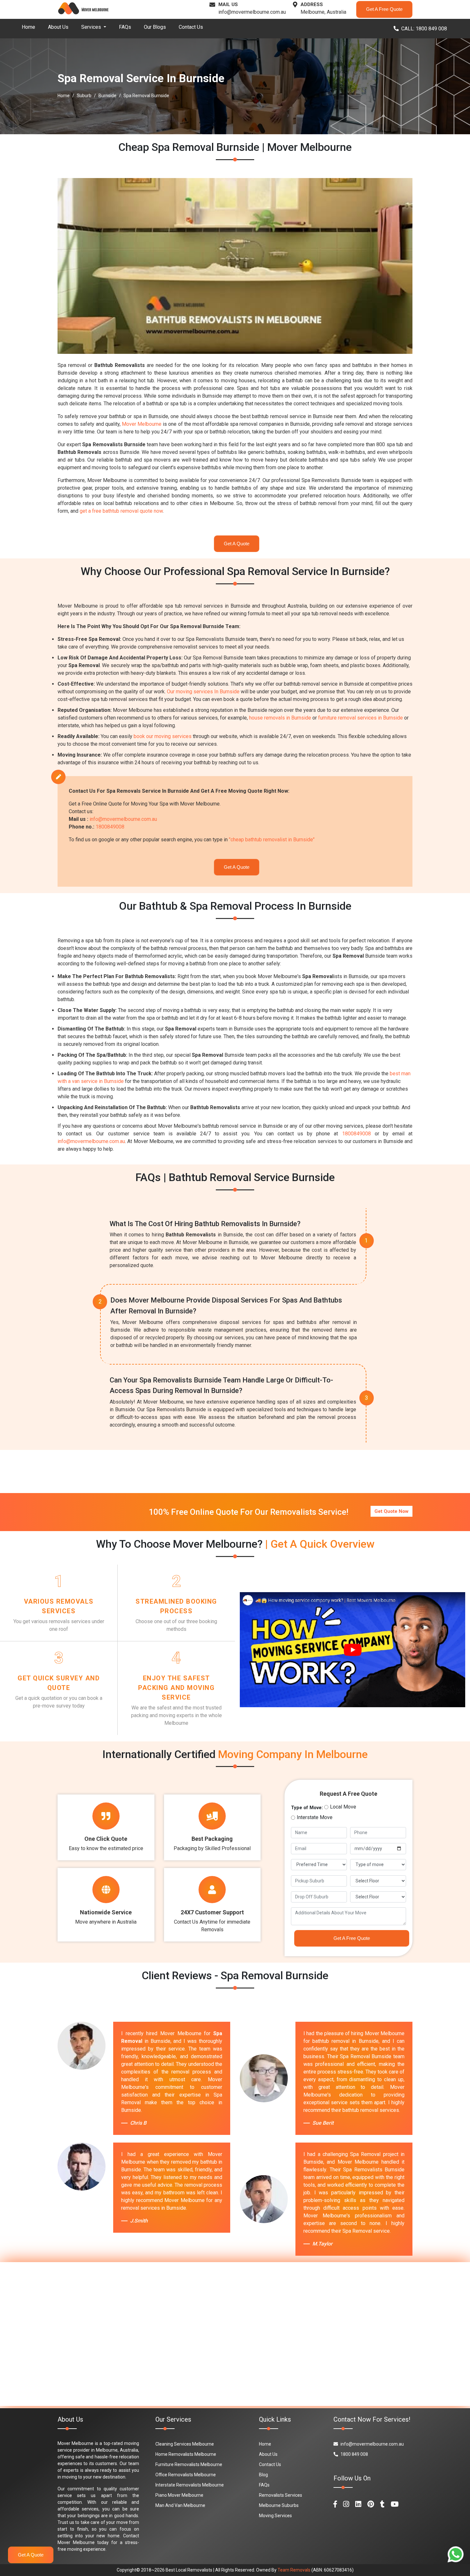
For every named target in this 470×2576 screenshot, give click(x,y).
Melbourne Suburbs (279, 2505)
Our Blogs (155, 27)
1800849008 (110, 827)
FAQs (125, 27)
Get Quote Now (392, 1511)
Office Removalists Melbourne (186, 2475)
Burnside (107, 96)
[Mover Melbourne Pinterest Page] (371, 2504)
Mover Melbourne (142, 424)
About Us (58, 27)
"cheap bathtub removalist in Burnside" (272, 840)
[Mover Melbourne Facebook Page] (335, 2504)
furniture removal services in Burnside (360, 718)
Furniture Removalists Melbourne (189, 2464)
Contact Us (191, 27)
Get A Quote (237, 544)
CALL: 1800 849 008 (424, 29)
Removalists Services (281, 2495)
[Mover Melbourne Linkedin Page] (358, 2504)
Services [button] (92, 27)
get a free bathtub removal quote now (121, 511)
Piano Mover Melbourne (179, 2495)
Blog (263, 2475)
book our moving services (163, 736)
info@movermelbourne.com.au (252, 12)
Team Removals (294, 2570)
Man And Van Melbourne (180, 2505)
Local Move (343, 1807)
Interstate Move (315, 1817)
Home (28, 27)
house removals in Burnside (280, 718)
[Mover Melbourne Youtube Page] (395, 2504)
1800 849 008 (354, 2454)
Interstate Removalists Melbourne (190, 2485)
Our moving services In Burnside (203, 692)
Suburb (84, 96)
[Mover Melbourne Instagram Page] (346, 2504)
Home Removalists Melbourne (186, 2454)
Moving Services (275, 2516)
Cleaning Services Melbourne (185, 2444)
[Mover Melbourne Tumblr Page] (382, 2504)
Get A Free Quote (384, 9)
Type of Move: (307, 1808)
